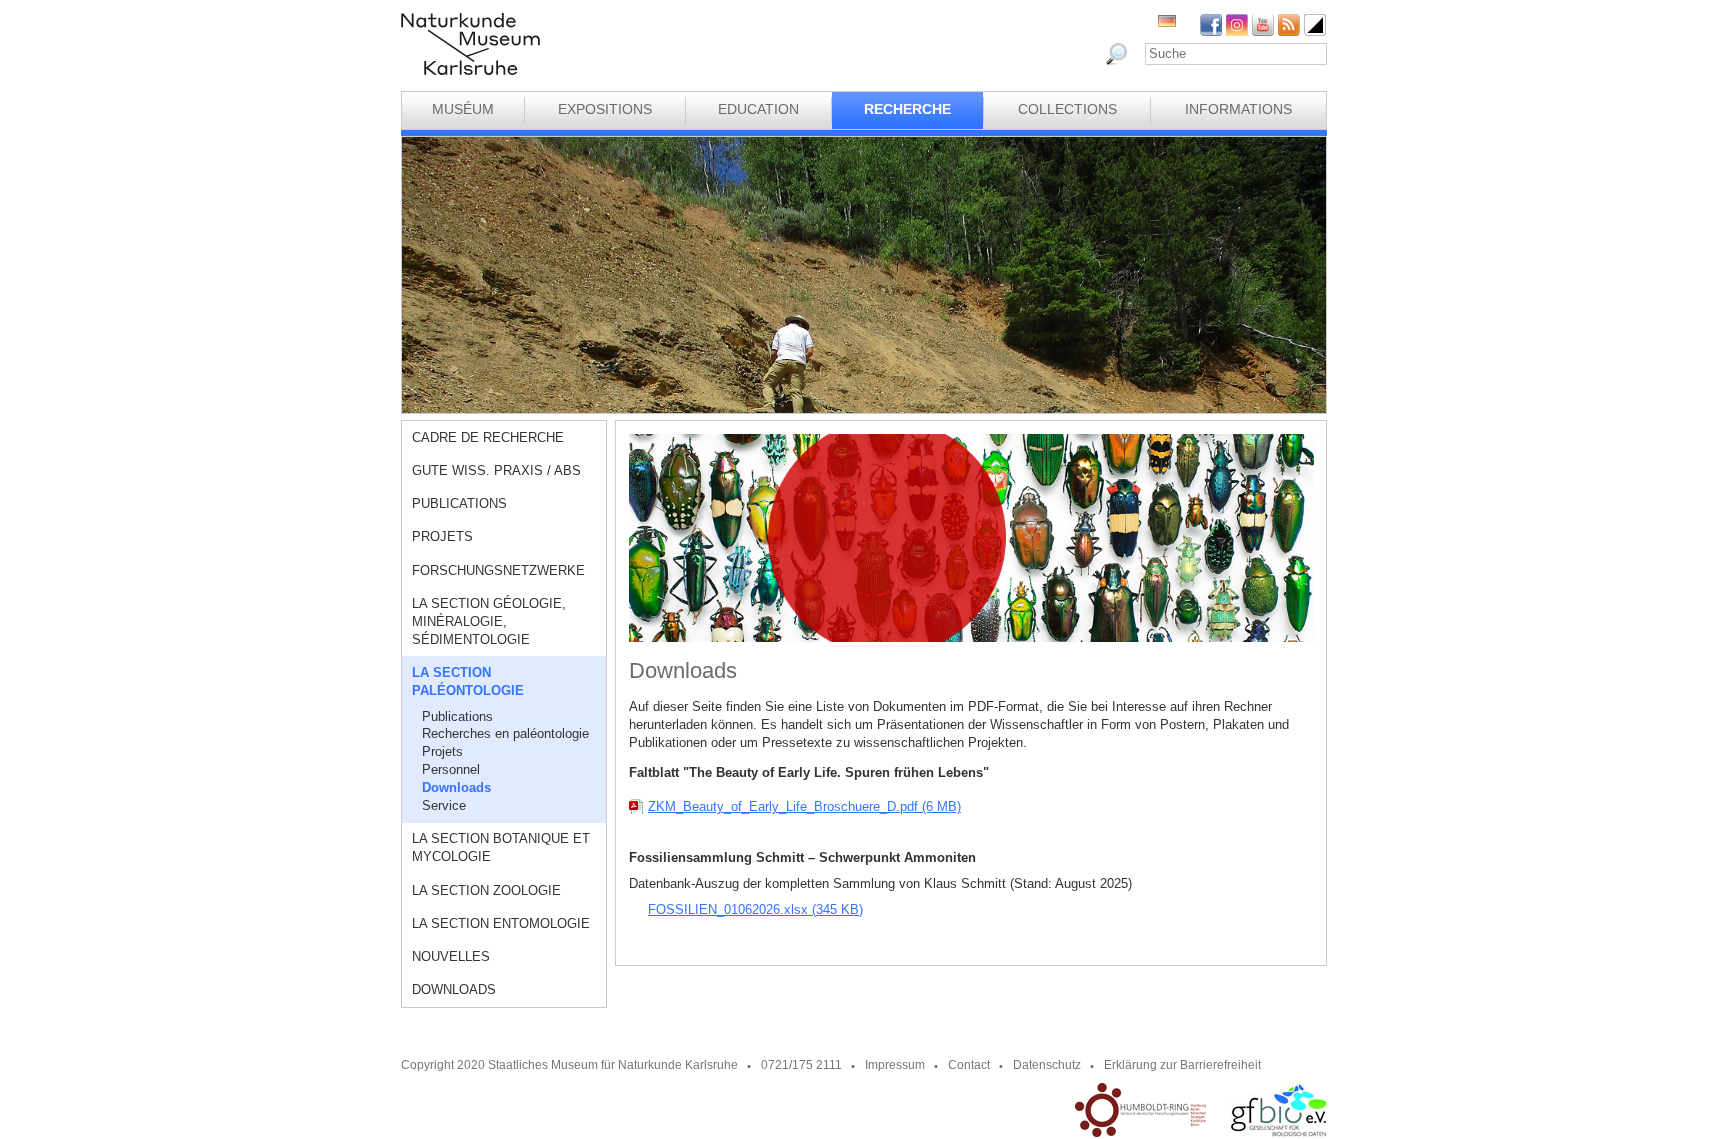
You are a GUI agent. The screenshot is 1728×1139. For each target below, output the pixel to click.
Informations (1238, 109)
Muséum (463, 109)
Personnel (451, 769)
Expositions (605, 109)
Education (758, 109)
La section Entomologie (501, 923)
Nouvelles (451, 956)
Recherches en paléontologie (505, 733)
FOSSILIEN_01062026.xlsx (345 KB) (755, 909)
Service (444, 805)
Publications (459, 503)
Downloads (456, 787)
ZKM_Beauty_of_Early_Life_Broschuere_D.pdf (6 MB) (804, 806)
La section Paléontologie (468, 681)
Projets (442, 536)
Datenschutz (1047, 1065)
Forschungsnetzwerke (498, 570)
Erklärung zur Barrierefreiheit (1182, 1065)
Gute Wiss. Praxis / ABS (496, 470)
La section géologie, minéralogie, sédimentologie (489, 621)
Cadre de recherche (488, 437)
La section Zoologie (486, 890)
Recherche (907, 109)
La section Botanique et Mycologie (501, 847)
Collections (1067, 109)
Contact (969, 1065)
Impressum (895, 1065)
